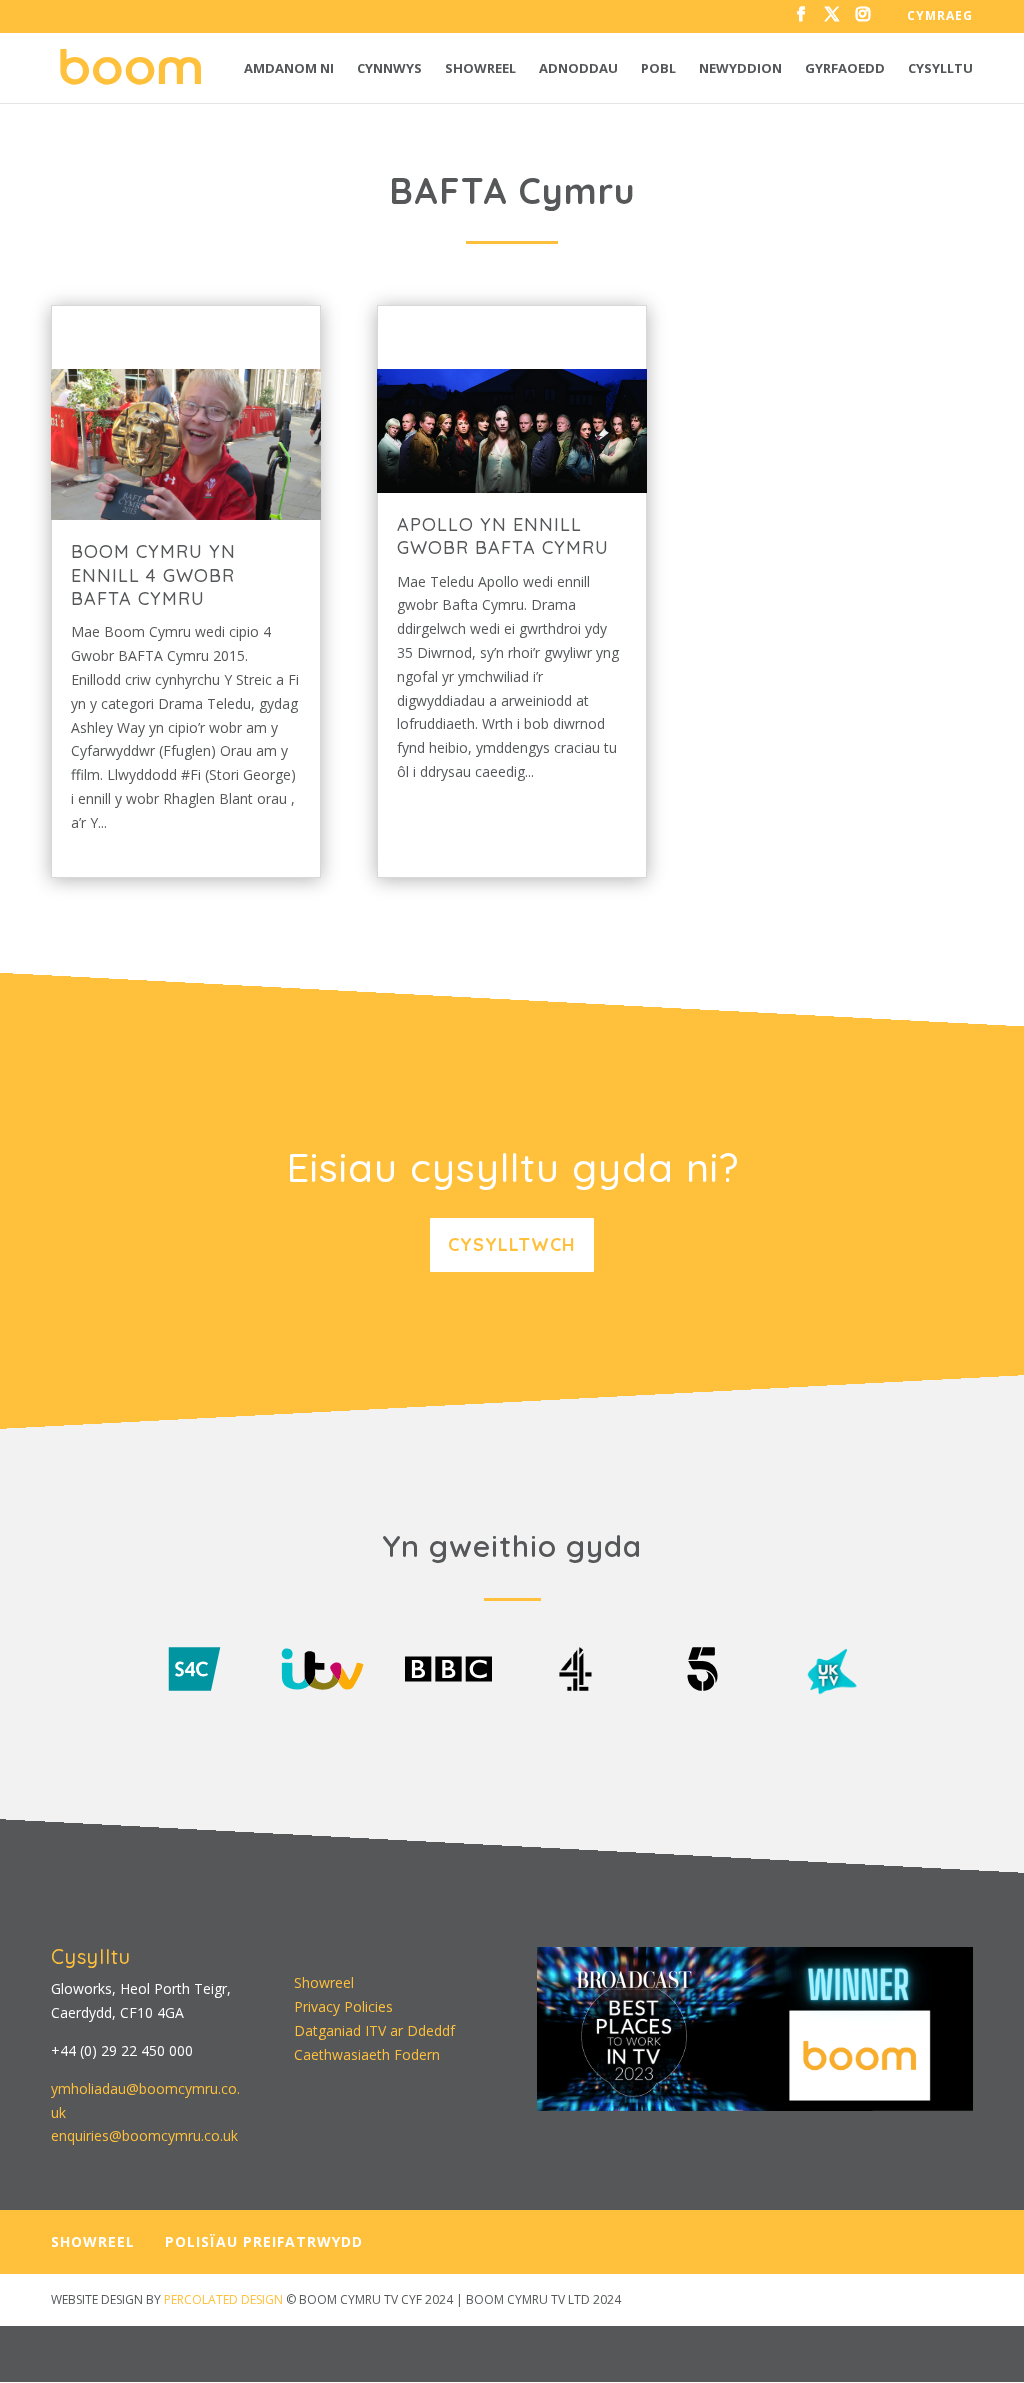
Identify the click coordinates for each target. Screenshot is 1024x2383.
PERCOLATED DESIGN (223, 2299)
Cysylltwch (512, 1244)
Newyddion (740, 69)
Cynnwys (389, 69)
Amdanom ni (289, 69)
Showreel (480, 69)
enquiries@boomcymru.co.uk (144, 2135)
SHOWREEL (93, 2241)
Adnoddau (578, 69)
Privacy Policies (343, 2006)
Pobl (658, 69)
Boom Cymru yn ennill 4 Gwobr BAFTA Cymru (153, 575)
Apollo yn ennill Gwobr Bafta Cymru (503, 536)
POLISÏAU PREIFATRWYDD (264, 2241)
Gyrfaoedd (845, 69)
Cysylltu (940, 69)
